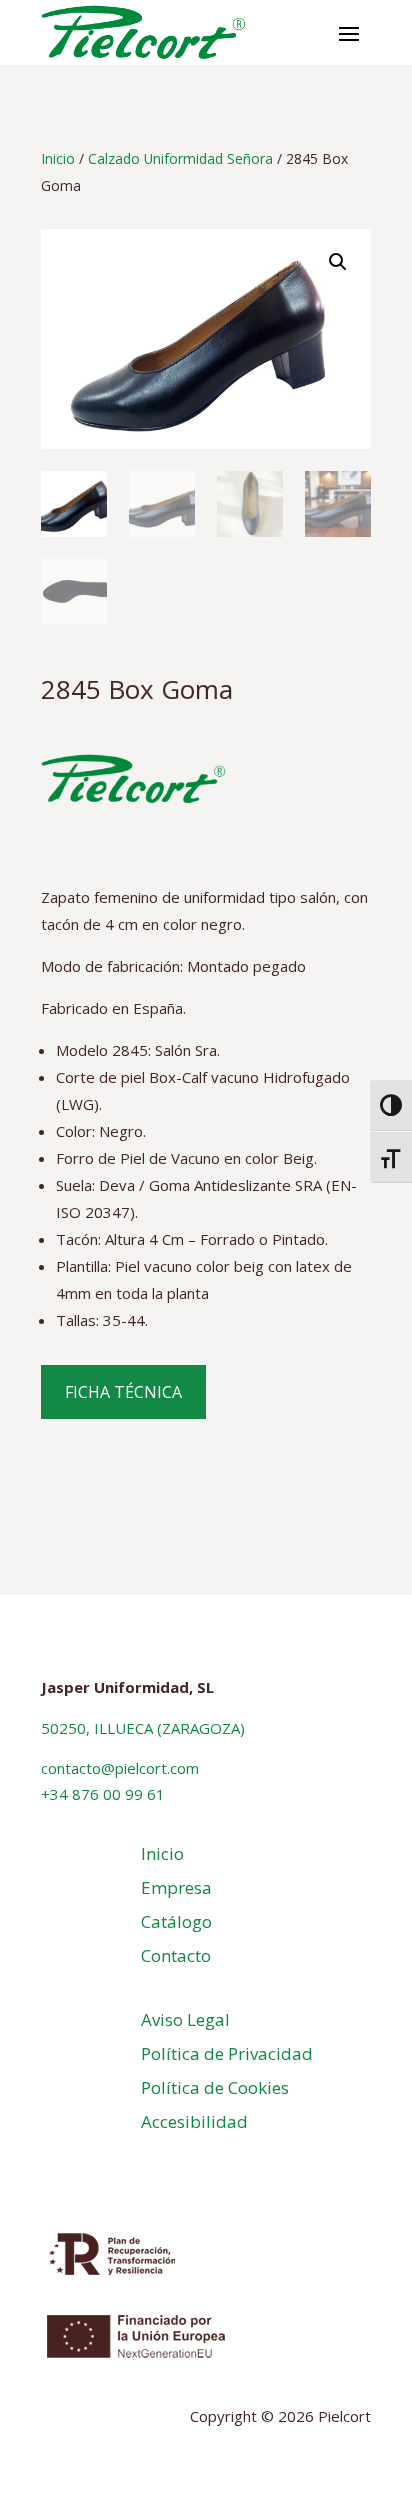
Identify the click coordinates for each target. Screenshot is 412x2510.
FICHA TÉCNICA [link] (123, 1392)
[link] (143, 32)
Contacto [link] (176, 1955)
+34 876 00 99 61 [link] (103, 1794)
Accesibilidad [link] (194, 2121)
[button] (349, 33)
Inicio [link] (58, 158)
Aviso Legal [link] (185, 2019)
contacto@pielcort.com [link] (120, 1768)
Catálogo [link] (176, 1921)
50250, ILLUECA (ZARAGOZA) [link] (143, 1728)
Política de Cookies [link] (215, 2087)
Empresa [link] (176, 1887)
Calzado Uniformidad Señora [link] (180, 158)
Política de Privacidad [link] (227, 2053)
